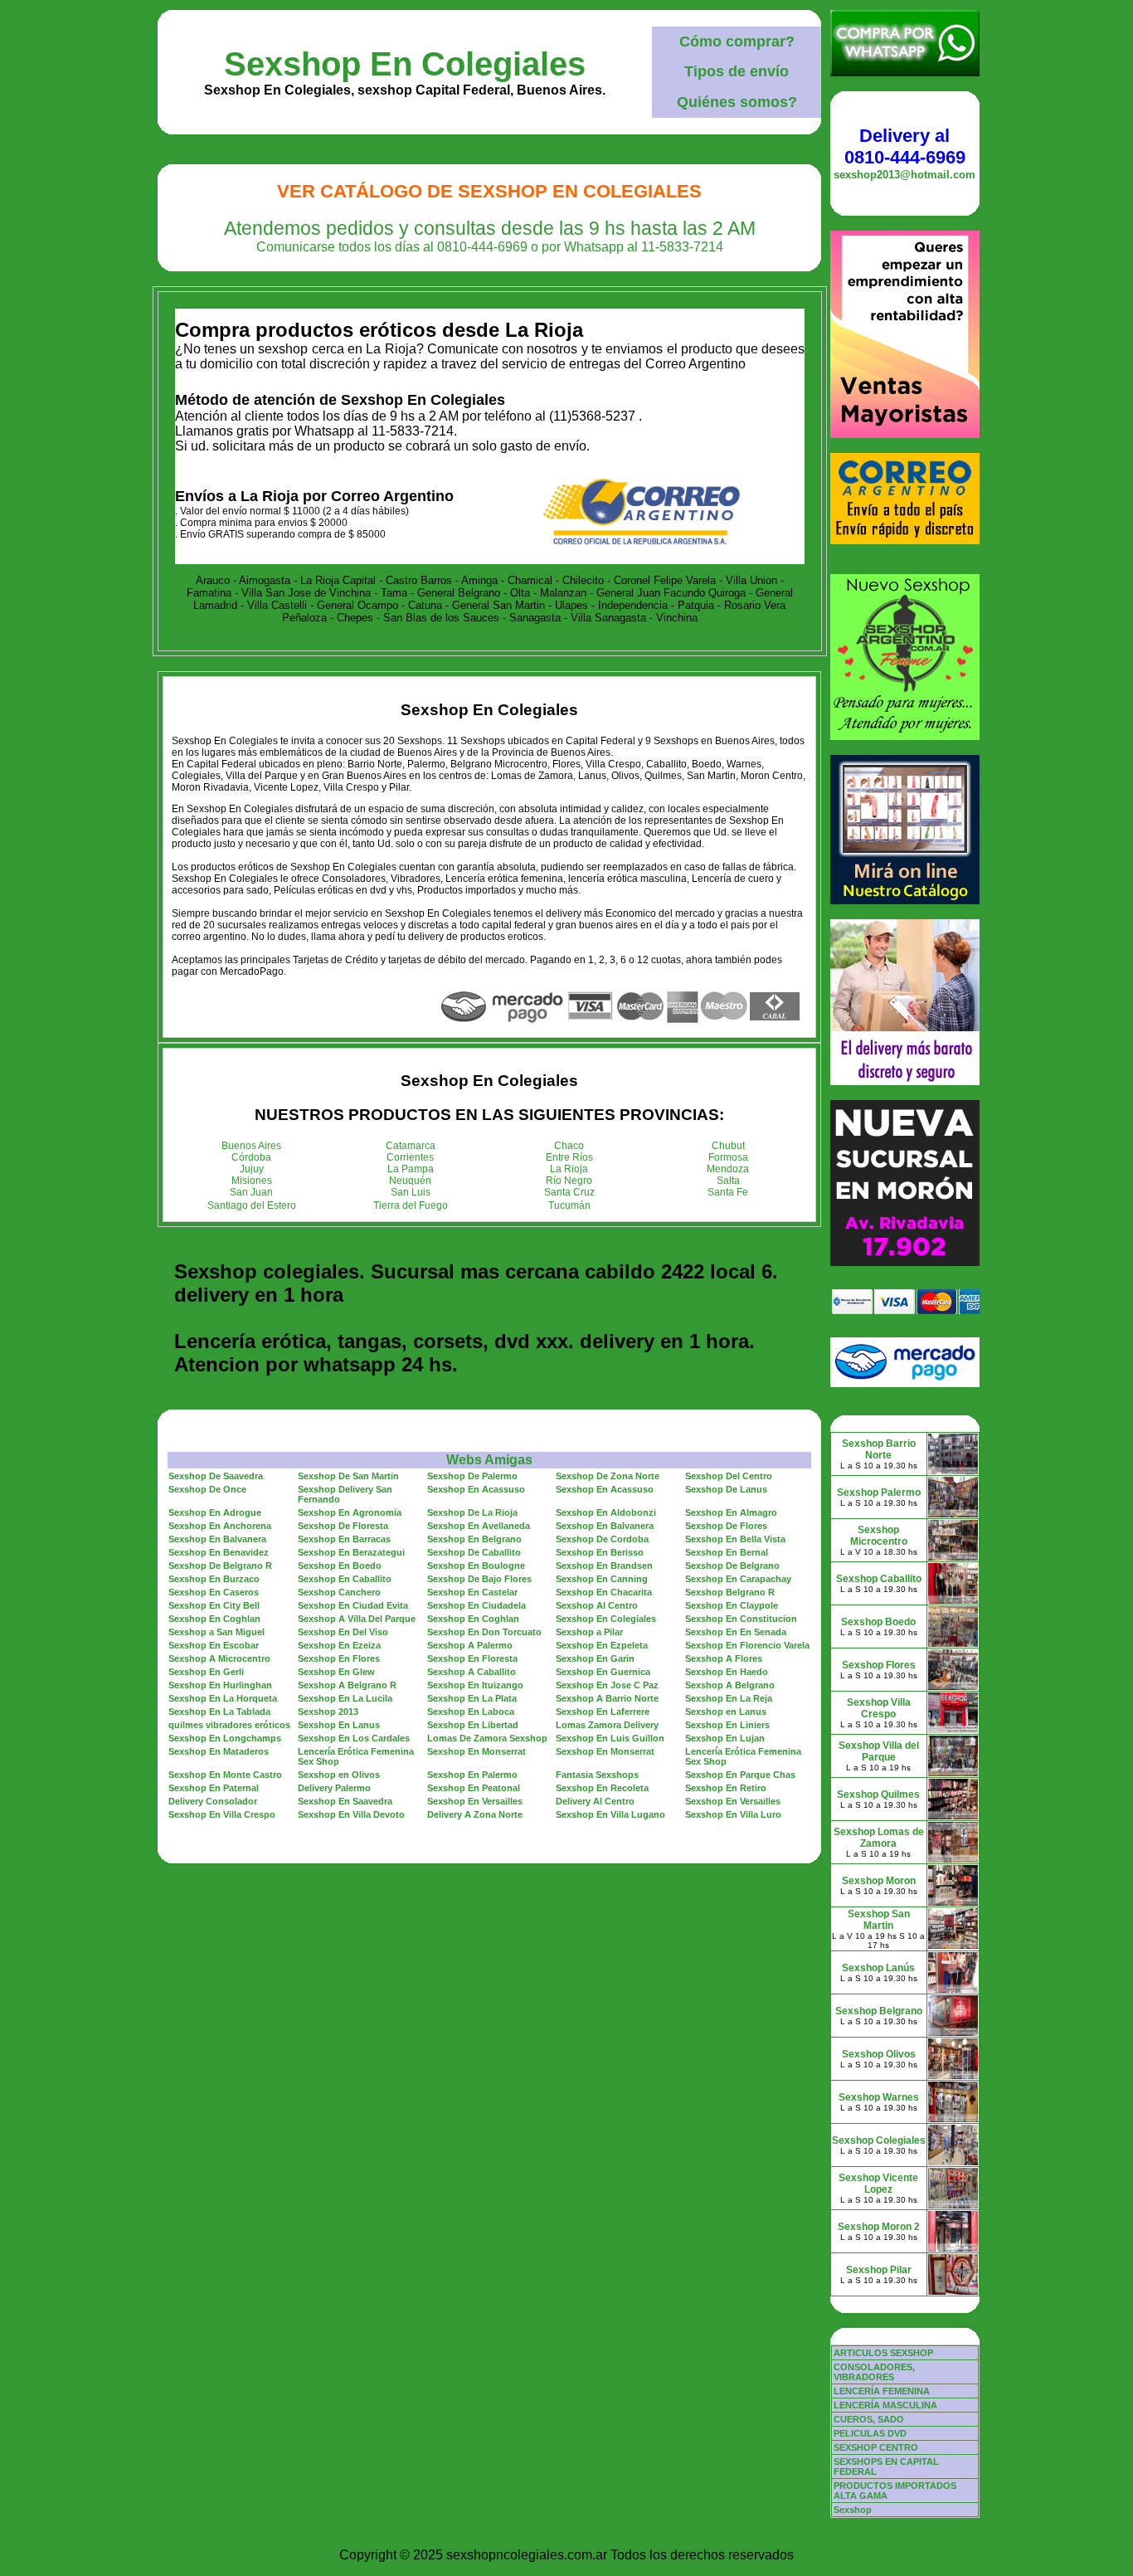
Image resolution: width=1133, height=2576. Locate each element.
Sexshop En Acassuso (476, 1489)
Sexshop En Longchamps (225, 1738)
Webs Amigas (489, 1460)
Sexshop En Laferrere (603, 1712)
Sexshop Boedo (878, 1622)
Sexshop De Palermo (472, 1476)
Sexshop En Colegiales (405, 64)
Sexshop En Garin (595, 1658)
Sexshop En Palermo (472, 1775)
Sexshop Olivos (879, 2054)
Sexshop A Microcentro (219, 1658)
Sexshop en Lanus (726, 1712)
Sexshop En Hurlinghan (220, 1685)
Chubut (728, 1146)
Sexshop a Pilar (589, 1632)
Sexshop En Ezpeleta (602, 1645)
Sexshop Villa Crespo (879, 1708)
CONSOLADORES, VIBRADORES (874, 2372)
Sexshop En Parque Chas (740, 1775)
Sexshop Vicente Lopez (878, 2184)
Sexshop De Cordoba (602, 1539)
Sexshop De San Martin (348, 1476)
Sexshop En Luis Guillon (610, 1738)
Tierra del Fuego (411, 1205)
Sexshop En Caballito (345, 1579)
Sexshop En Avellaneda (479, 1526)
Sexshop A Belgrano (730, 1685)
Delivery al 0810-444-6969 (905, 146)
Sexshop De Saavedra (216, 1476)
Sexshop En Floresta (472, 1658)
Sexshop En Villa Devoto (351, 1814)
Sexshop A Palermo (470, 1645)
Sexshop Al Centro (597, 1605)
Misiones (252, 1181)
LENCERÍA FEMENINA (882, 2391)
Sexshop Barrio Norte (879, 1449)
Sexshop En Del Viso (343, 1632)
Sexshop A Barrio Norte (607, 1698)
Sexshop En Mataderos (219, 1751)
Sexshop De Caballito (474, 1552)
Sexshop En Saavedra (345, 1801)
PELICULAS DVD (870, 2433)
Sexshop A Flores (724, 1658)
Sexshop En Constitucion (741, 1619)
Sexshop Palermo (879, 1493)
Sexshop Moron (879, 1881)
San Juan (251, 1192)
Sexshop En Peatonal (474, 1788)
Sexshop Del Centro (729, 1476)
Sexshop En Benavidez (219, 1552)
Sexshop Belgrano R (730, 1592)
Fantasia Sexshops (597, 1775)
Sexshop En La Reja (729, 1698)
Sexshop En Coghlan (214, 1619)
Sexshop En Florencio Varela (747, 1645)
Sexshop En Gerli (206, 1672)
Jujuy (252, 1169)
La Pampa (411, 1169)
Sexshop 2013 (328, 1712)
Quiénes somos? (737, 102)
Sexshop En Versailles (475, 1801)
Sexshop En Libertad (473, 1725)
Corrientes (410, 1157)
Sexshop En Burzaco (214, 1579)
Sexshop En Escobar (214, 1645)
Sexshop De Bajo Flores (479, 1579)
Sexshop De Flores (726, 1526)
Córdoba (251, 1157)
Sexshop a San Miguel (216, 1632)
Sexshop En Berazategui (351, 1552)
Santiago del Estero (252, 1205)
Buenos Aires (251, 1146)
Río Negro (569, 1181)
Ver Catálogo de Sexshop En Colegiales (489, 191)
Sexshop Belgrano (879, 2011)
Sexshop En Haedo (727, 1672)
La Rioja (569, 1169)
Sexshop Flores (879, 1665)
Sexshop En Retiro (726, 1788)
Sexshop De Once (207, 1489)
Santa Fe (728, 1192)
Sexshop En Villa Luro (733, 1814)
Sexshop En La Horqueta (223, 1698)
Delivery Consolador (213, 1801)
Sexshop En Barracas (344, 1539)
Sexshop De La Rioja (472, 1512)
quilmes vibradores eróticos (229, 1725)
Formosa (728, 1157)
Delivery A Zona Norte (475, 1814)
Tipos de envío (737, 71)
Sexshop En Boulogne (476, 1566)
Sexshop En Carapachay (738, 1579)
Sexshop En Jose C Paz (607, 1685)
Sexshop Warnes (879, 2097)
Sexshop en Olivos (339, 1775)
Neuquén (410, 1181)
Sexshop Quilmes (878, 1794)
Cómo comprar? (737, 41)
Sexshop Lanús (878, 1968)
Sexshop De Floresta (343, 1526)
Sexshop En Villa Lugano (610, 1814)
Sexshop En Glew (336, 1672)
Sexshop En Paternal (214, 1788)
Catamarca (411, 1146)
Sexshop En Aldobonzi (606, 1512)
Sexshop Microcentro (879, 1536)
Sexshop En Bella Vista (735, 1539)
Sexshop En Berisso (600, 1552)
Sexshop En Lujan (725, 1738)
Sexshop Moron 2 (879, 2227)
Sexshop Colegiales (879, 2140)
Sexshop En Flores (339, 1658)
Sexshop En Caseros (214, 1592)
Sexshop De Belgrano (732, 1566)
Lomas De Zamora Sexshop (487, 1738)
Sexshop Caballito (879, 1579)
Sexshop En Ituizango (475, 1685)
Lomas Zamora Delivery (607, 1725)
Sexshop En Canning (602, 1579)
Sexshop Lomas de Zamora (879, 1838)
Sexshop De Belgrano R (220, 1566)
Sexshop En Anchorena (220, 1526)
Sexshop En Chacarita (604, 1592)
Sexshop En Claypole (732, 1605)
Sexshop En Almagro (731, 1512)
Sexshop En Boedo (340, 1566)
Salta (728, 1181)
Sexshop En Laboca (471, 1712)
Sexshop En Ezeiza (339, 1645)
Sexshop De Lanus (726, 1489)
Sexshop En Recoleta (602, 1788)
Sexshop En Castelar (472, 1592)
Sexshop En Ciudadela (477, 1605)
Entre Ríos (569, 1157)
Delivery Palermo (334, 1788)
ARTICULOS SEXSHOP (883, 2353)
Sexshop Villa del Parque (879, 1751)
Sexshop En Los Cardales (354, 1738)
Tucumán (569, 1205)
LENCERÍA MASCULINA (885, 2405)
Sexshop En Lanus (339, 1725)
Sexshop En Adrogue (215, 1512)
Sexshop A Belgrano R (347, 1685)
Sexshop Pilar (879, 2270)
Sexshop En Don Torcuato (484, 1632)
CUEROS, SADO (869, 2419)
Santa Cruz (569, 1192)
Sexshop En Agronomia (350, 1512)
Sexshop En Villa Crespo (222, 1814)
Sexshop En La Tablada (219, 1712)
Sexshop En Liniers (727, 1725)
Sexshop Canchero (339, 1592)
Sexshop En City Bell (214, 1605)
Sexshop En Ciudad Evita (353, 1605)
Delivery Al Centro (595, 1801)
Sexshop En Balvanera (605, 1526)
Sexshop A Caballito (472, 1672)
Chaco (569, 1146)
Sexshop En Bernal (727, 1552)
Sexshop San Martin (879, 1920)
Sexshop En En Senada (736, 1632)
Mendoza (728, 1169)
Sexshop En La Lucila (345, 1698)
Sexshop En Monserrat (477, 1751)
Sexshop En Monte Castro (225, 1775)
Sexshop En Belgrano (474, 1539)
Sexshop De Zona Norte (608, 1476)
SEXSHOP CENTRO (876, 2447)
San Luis (411, 1192)
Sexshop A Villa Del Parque (357, 1619)
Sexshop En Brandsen (604, 1566)
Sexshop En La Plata (472, 1698)
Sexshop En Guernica (603, 1672)
